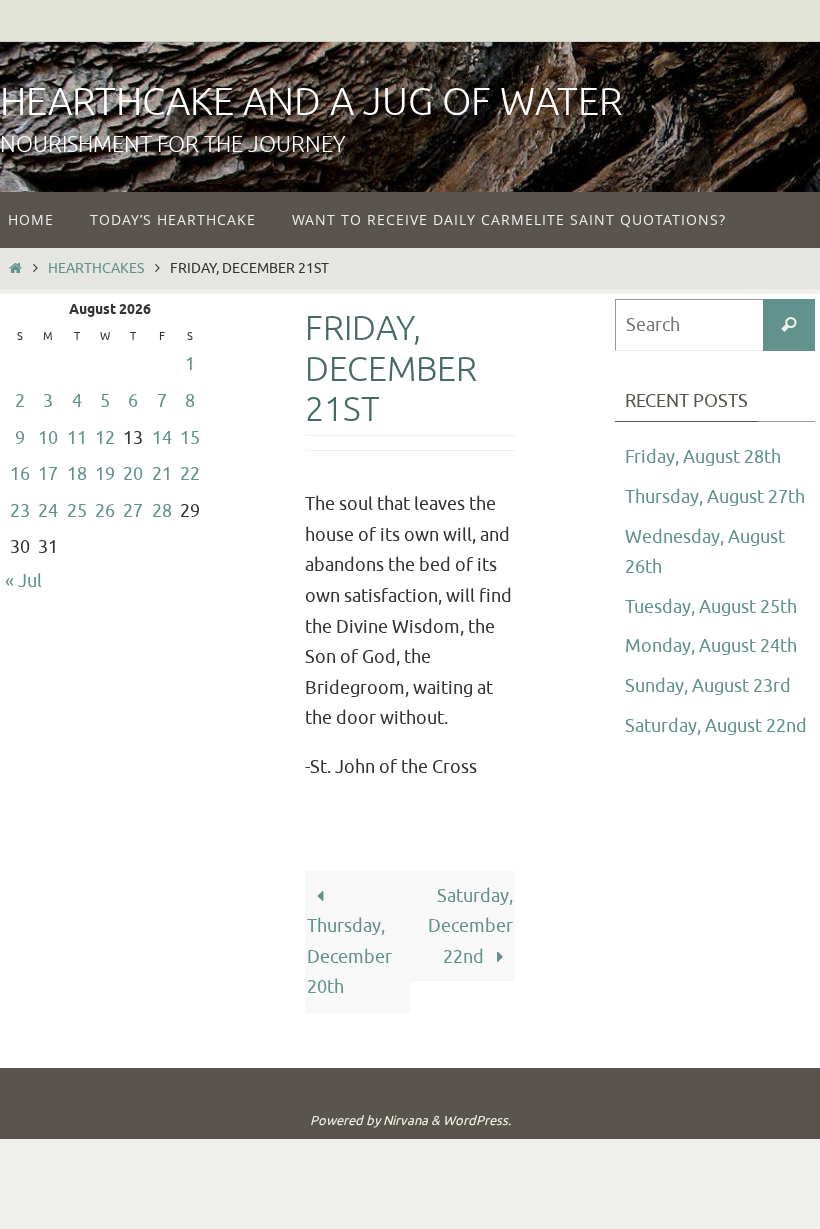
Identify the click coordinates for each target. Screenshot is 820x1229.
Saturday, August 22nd (716, 726)
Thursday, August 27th (715, 497)
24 (48, 511)
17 (48, 474)
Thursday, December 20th (349, 956)
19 (105, 474)
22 (190, 474)
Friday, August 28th (703, 457)
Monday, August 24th (711, 646)
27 (133, 511)
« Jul (23, 581)
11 (77, 438)
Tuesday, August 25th (711, 607)
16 (20, 474)
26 (105, 511)
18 (77, 474)
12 (105, 438)
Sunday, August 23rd (708, 686)
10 (48, 438)
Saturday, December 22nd (470, 926)
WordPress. (477, 1120)
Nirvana (405, 1120)
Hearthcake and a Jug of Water (311, 102)
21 (162, 474)
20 (133, 474)
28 (162, 511)
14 (162, 438)
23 (20, 511)
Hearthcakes (96, 268)
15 (190, 438)
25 (77, 511)
